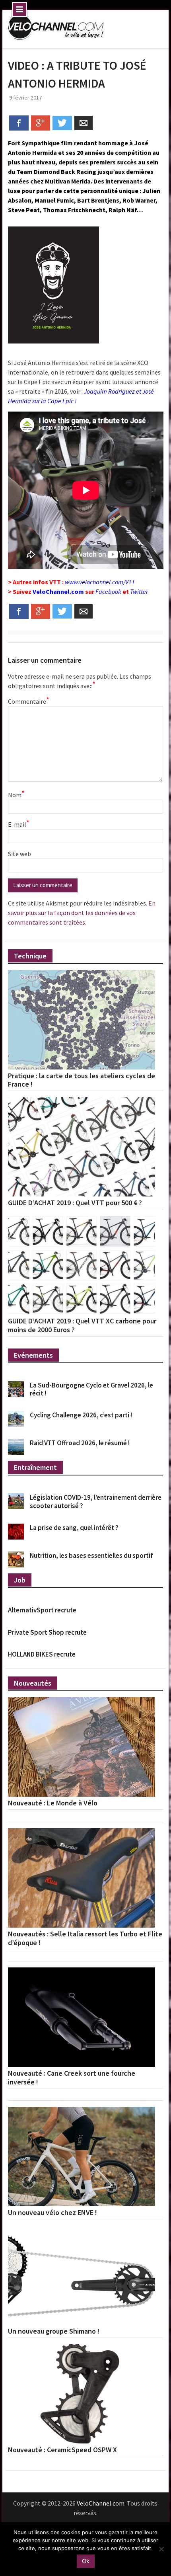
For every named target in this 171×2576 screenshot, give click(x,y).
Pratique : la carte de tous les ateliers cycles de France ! (82, 1080)
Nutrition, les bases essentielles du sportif (91, 1555)
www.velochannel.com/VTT (100, 582)
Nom (16, 794)
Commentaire (28, 701)
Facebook (108, 591)
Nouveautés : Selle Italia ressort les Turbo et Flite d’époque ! (85, 1938)
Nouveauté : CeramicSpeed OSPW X (62, 2450)
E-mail (19, 824)
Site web (19, 854)
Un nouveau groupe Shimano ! (54, 2331)
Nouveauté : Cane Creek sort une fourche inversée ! (72, 2077)
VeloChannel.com (58, 591)
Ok (86, 2561)
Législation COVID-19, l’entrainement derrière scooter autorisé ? (96, 1501)
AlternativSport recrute (42, 1610)
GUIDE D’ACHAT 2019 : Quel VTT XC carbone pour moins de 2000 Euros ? (82, 1325)
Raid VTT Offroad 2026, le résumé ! (80, 1443)
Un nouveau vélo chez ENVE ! (52, 2213)
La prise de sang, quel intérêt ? (74, 1528)
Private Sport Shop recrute (47, 1632)
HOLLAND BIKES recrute (42, 1654)
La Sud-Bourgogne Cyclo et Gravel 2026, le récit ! (91, 1389)
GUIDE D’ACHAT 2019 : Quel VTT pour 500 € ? (75, 1203)
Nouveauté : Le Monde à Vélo (53, 1803)
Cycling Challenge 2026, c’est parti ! (81, 1415)
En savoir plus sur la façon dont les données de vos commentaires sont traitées (82, 913)
